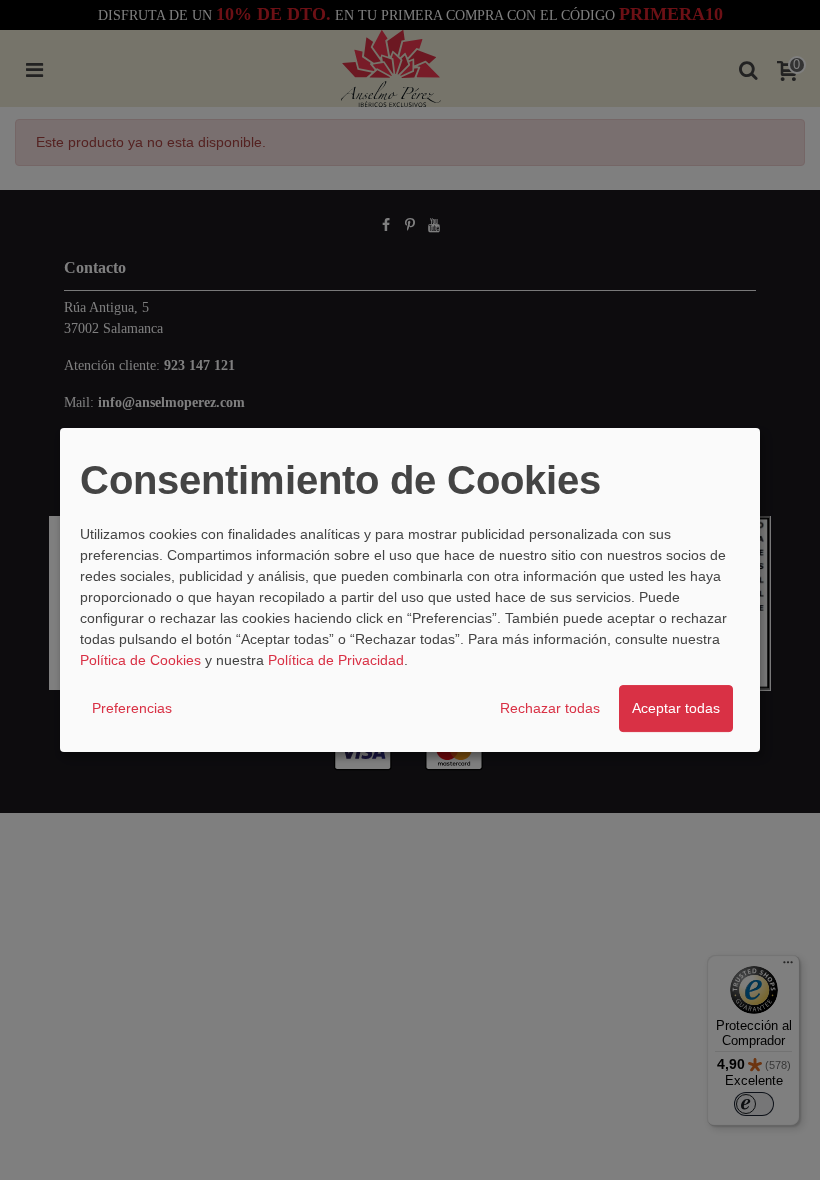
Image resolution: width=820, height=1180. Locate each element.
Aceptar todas (676, 708)
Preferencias (132, 708)
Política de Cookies (140, 660)
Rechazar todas (550, 708)
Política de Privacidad (336, 660)
